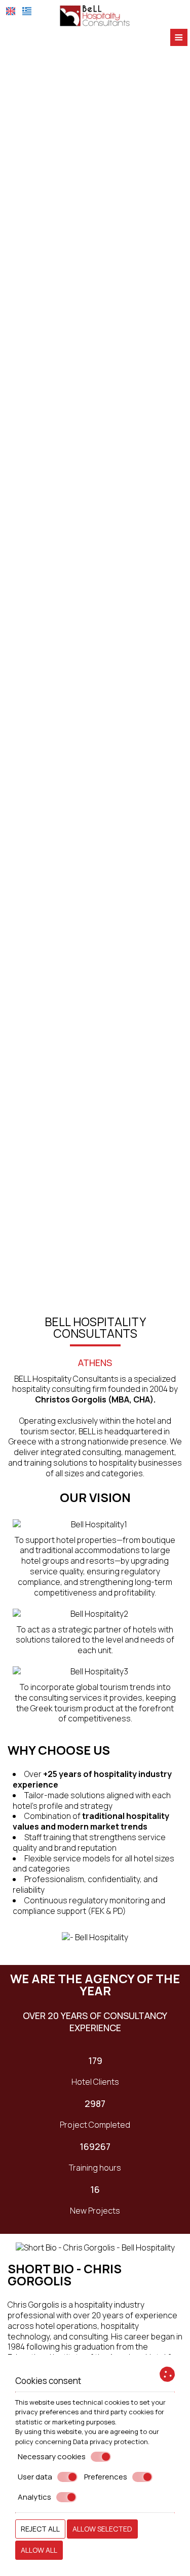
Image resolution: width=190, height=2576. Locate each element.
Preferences (106, 2477)
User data (35, 2477)
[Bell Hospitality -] (95, 15)
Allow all (39, 2550)
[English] (11, 11)
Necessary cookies (52, 2457)
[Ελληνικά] (27, 11)
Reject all (40, 2529)
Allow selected (102, 2529)
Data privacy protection (110, 2442)
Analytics (34, 2497)
